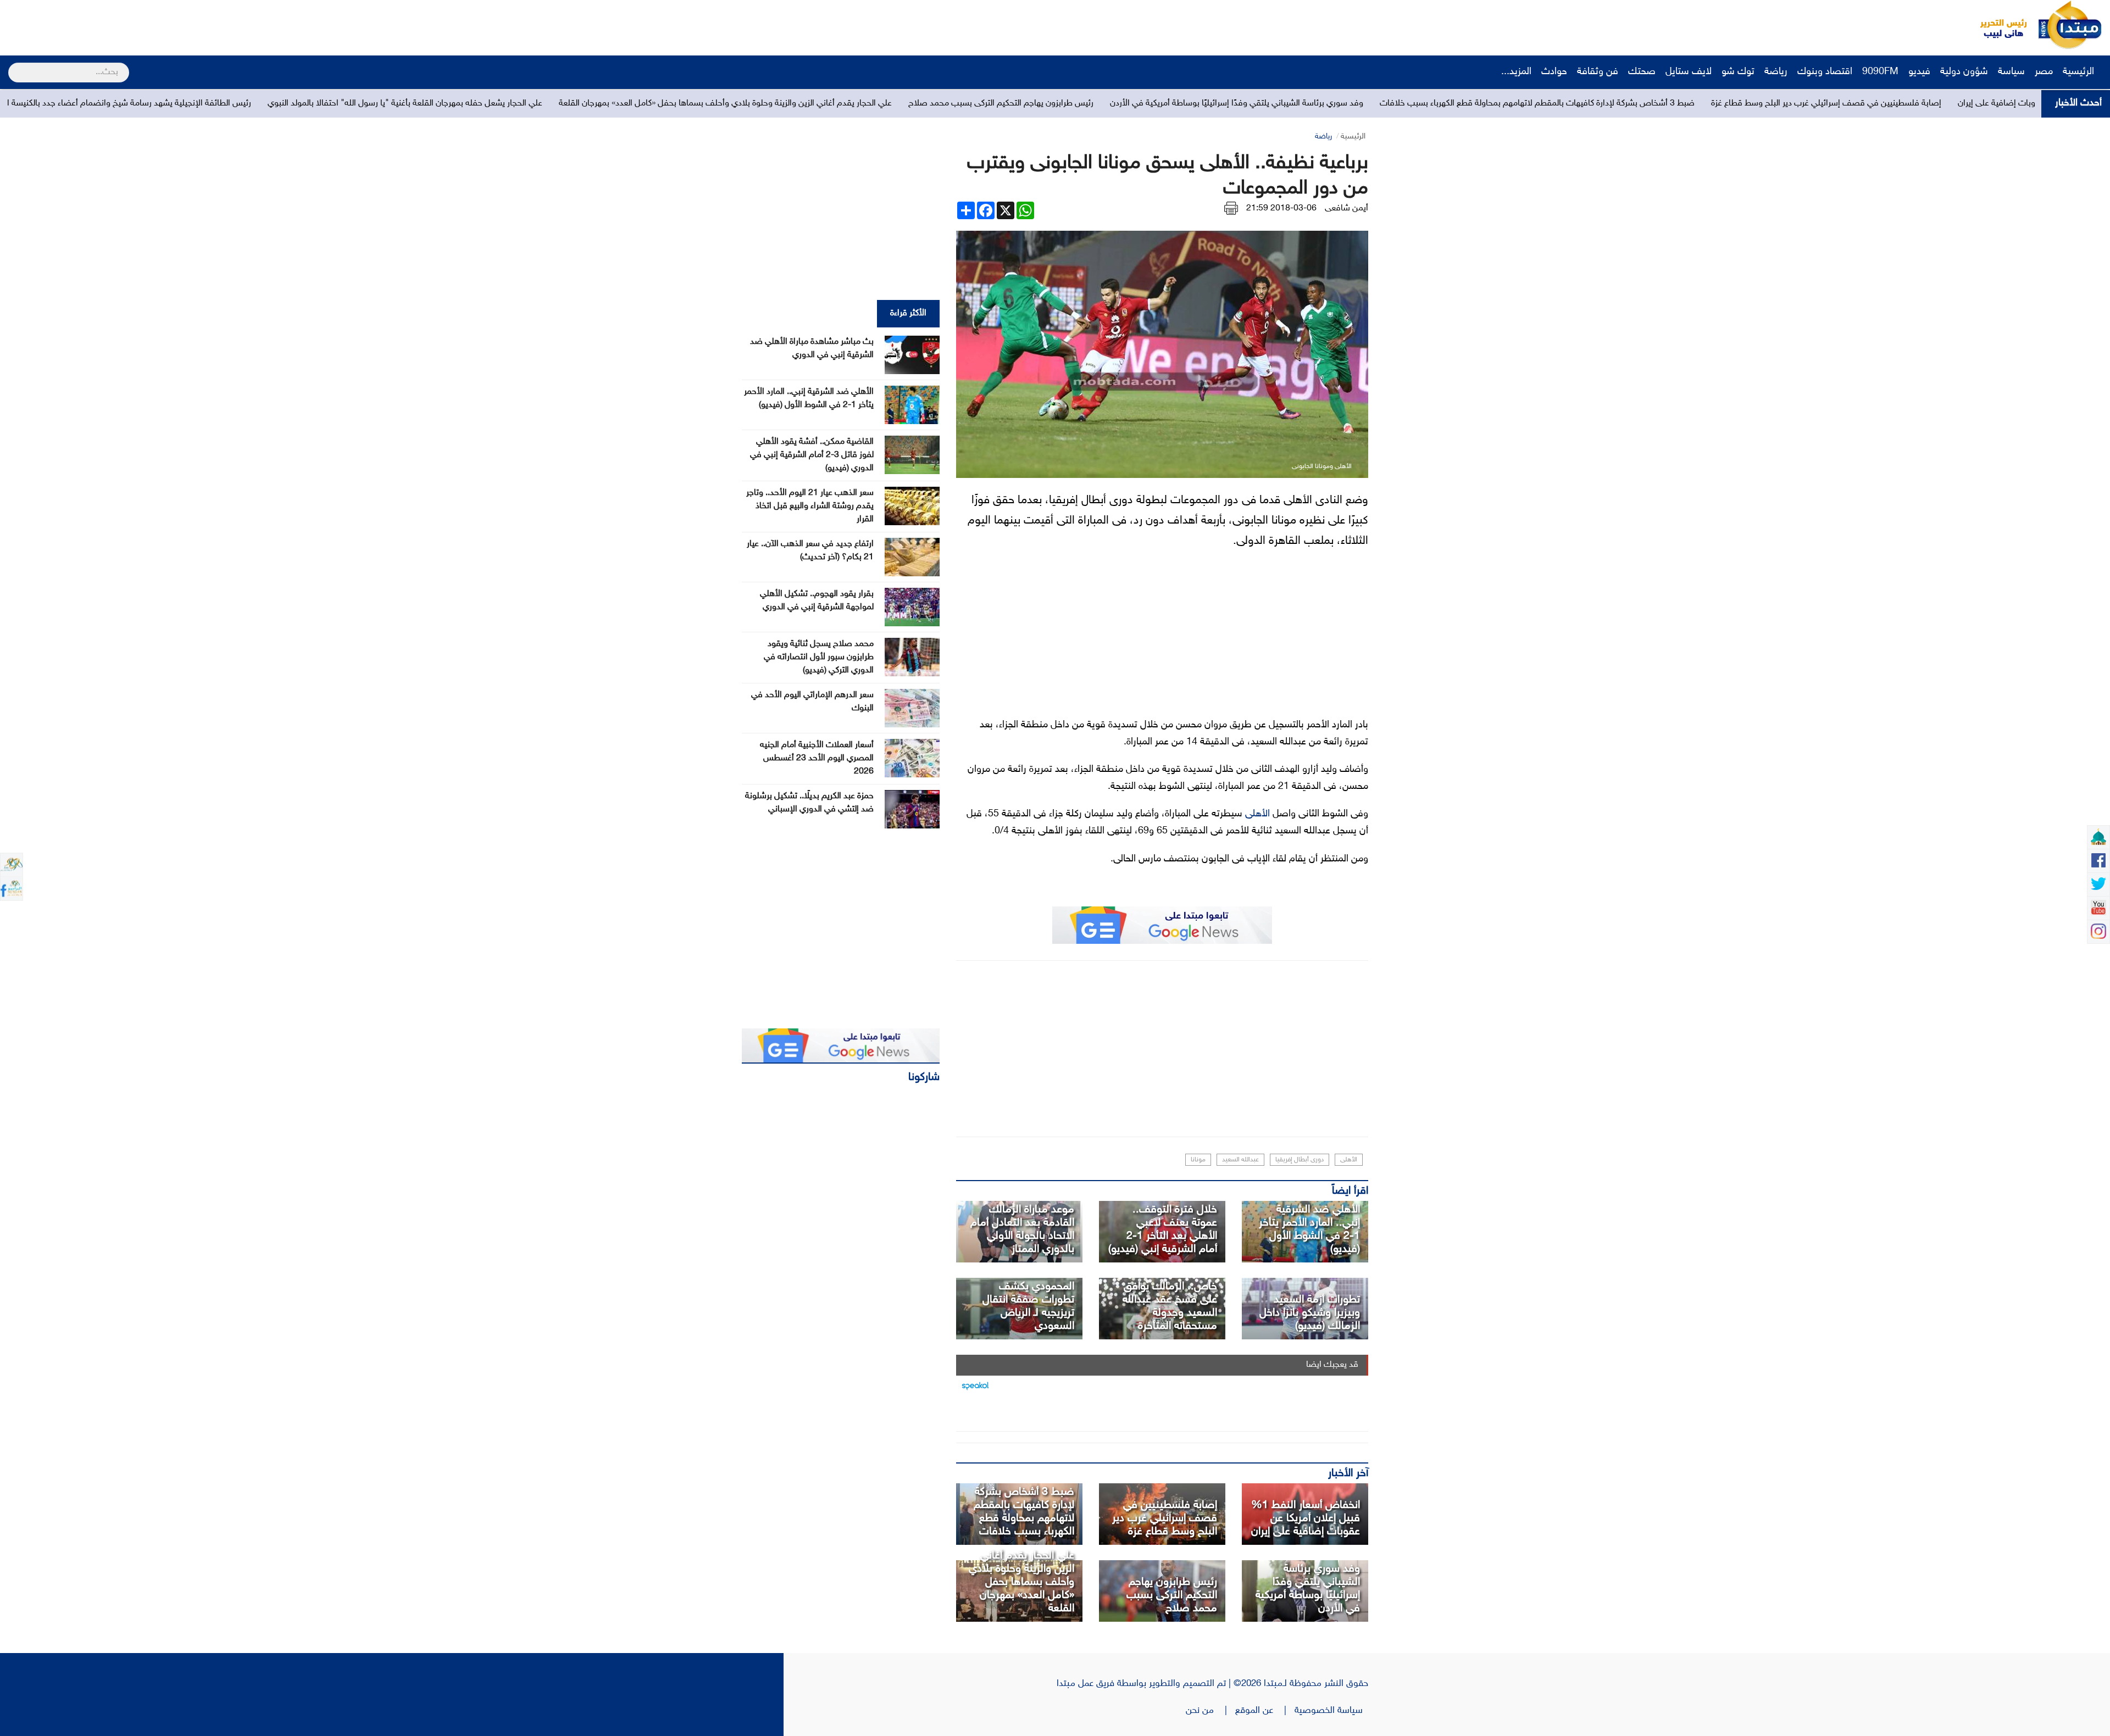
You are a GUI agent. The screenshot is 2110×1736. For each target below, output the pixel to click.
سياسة (2011, 72)
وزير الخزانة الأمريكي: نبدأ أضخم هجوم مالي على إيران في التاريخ (184, 104)
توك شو (1738, 72)
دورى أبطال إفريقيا (1300, 1160)
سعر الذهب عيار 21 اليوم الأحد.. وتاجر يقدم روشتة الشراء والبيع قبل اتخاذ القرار (810, 506)
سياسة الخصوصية (1331, 1711)
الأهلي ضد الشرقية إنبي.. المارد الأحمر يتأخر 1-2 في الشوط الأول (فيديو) (1309, 1229)
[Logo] (1997, 25)
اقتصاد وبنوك (1825, 72)
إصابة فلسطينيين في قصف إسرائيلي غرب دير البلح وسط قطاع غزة (1165, 1518)
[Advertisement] (206, 25)
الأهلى (1257, 814)
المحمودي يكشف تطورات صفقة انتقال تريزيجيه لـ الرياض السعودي (1028, 1306)
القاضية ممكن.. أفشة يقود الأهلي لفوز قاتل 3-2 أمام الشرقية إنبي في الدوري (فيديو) (812, 455)
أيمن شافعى (1346, 208)
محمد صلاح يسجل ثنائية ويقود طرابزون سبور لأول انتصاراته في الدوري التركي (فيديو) (819, 657)
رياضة (1776, 72)
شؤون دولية (1964, 72)
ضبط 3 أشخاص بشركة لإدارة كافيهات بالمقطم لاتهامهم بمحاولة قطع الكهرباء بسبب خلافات (1907, 104)
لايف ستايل (1689, 72)
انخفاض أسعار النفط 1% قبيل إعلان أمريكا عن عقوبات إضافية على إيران (1306, 1518)
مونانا (1198, 1160)
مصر (2044, 72)
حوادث (1554, 72)
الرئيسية (2080, 72)
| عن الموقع (1265, 1711)
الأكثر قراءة (908, 313)
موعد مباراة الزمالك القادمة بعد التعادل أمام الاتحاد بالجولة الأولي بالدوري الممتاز (1022, 1229)
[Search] (13, 65)
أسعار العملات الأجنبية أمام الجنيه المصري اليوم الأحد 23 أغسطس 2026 (817, 758)
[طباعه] (1231, 208)
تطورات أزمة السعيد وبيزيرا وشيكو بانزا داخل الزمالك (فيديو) (1310, 1313)
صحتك (1642, 72)
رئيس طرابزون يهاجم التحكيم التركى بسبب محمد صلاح (1371, 104)
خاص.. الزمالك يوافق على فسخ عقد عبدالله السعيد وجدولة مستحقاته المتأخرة (1170, 1306)
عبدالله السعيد (1240, 1160)
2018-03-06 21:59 (1281, 208)
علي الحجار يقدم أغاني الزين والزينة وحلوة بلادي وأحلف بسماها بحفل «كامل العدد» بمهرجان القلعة (1095, 104)
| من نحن (1211, 1711)
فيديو (1919, 72)
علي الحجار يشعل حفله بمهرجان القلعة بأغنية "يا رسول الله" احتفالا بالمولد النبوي (775, 104)
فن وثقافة (1598, 72)
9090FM (1880, 72)
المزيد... (1516, 72)
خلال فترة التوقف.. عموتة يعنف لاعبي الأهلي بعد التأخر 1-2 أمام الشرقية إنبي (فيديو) (1163, 1229)
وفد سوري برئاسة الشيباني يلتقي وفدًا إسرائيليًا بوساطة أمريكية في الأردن (1606, 104)
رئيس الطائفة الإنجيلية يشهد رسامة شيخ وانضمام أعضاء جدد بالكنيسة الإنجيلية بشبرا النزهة (465, 104)
